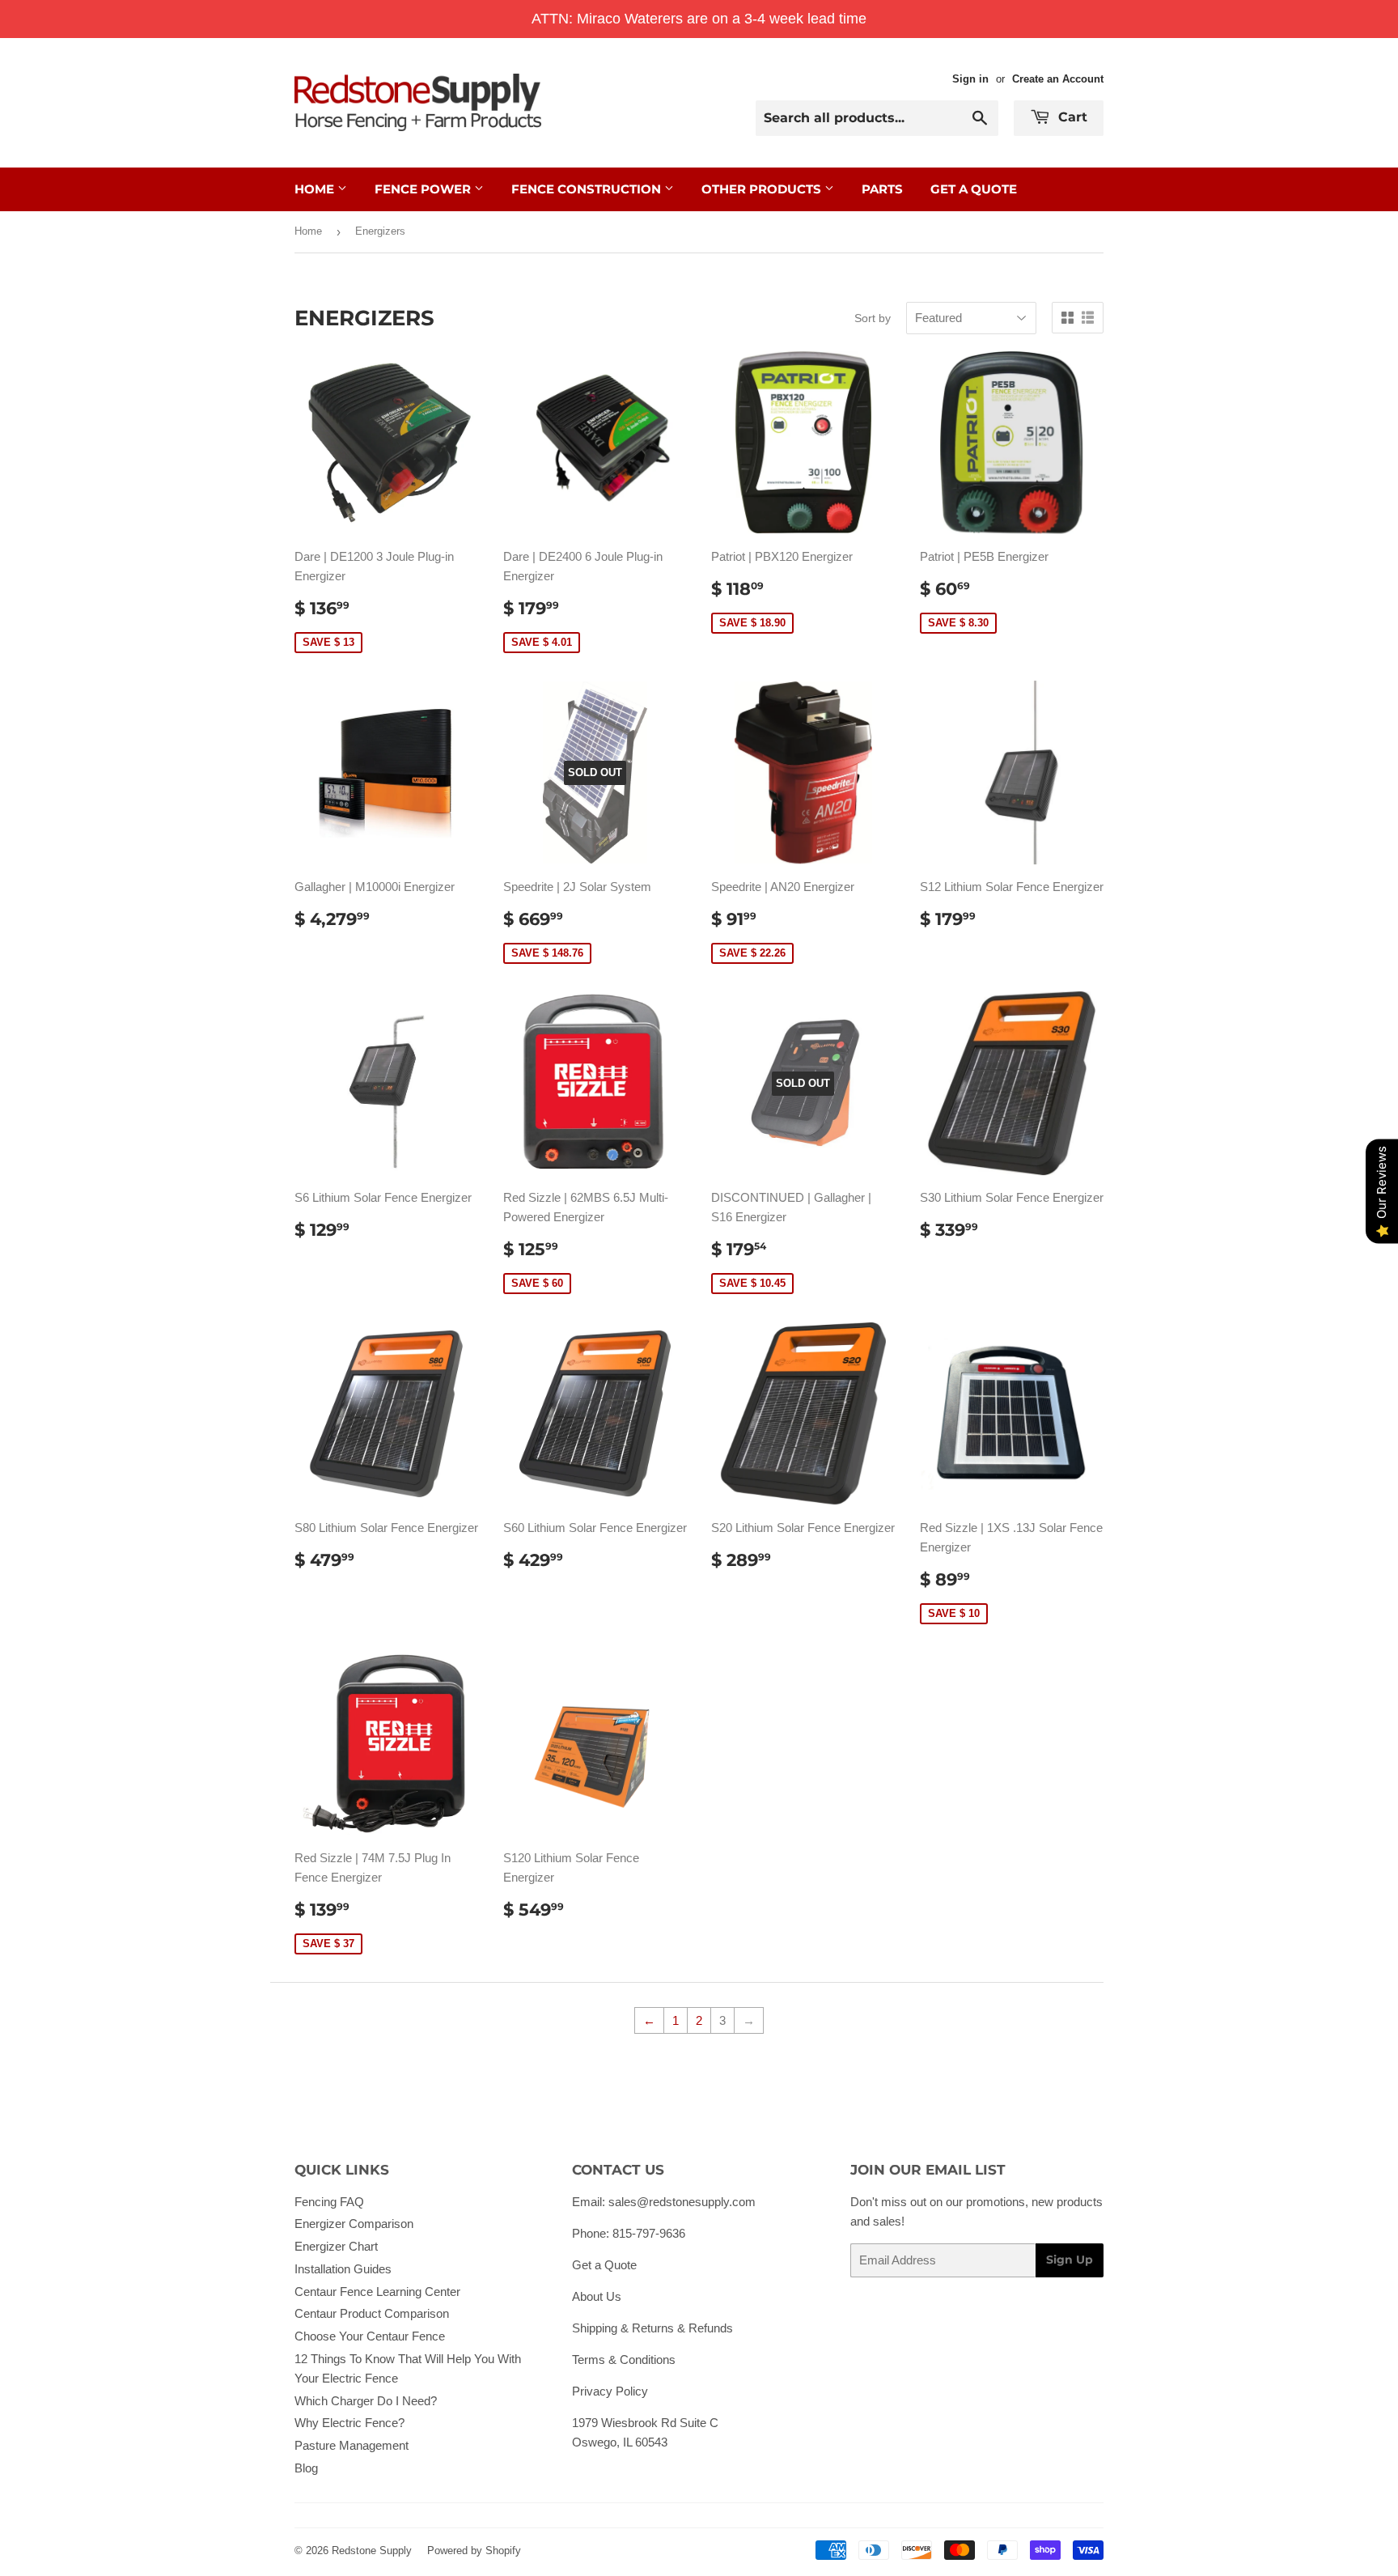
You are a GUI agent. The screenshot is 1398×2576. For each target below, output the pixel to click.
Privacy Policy (610, 2391)
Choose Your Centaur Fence (370, 2336)
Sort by (873, 318)
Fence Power (424, 189)
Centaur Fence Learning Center (377, 2292)
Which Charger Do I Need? (366, 2401)
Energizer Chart (336, 2246)
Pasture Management (352, 2445)
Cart (1071, 117)
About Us (597, 2296)
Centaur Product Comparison (372, 2313)
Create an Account (1058, 79)
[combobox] (877, 118)
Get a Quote (604, 2265)
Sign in (970, 79)
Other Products (763, 189)
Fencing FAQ (329, 2202)
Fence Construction (588, 189)
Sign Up (1070, 2260)
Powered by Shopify (474, 2551)
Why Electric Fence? (349, 2423)
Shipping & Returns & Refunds (652, 2328)
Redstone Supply (372, 2551)
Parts (882, 189)
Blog (306, 2468)
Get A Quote (974, 189)
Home (316, 189)
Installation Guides (343, 2269)
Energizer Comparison (354, 2224)
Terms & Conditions (624, 2360)
